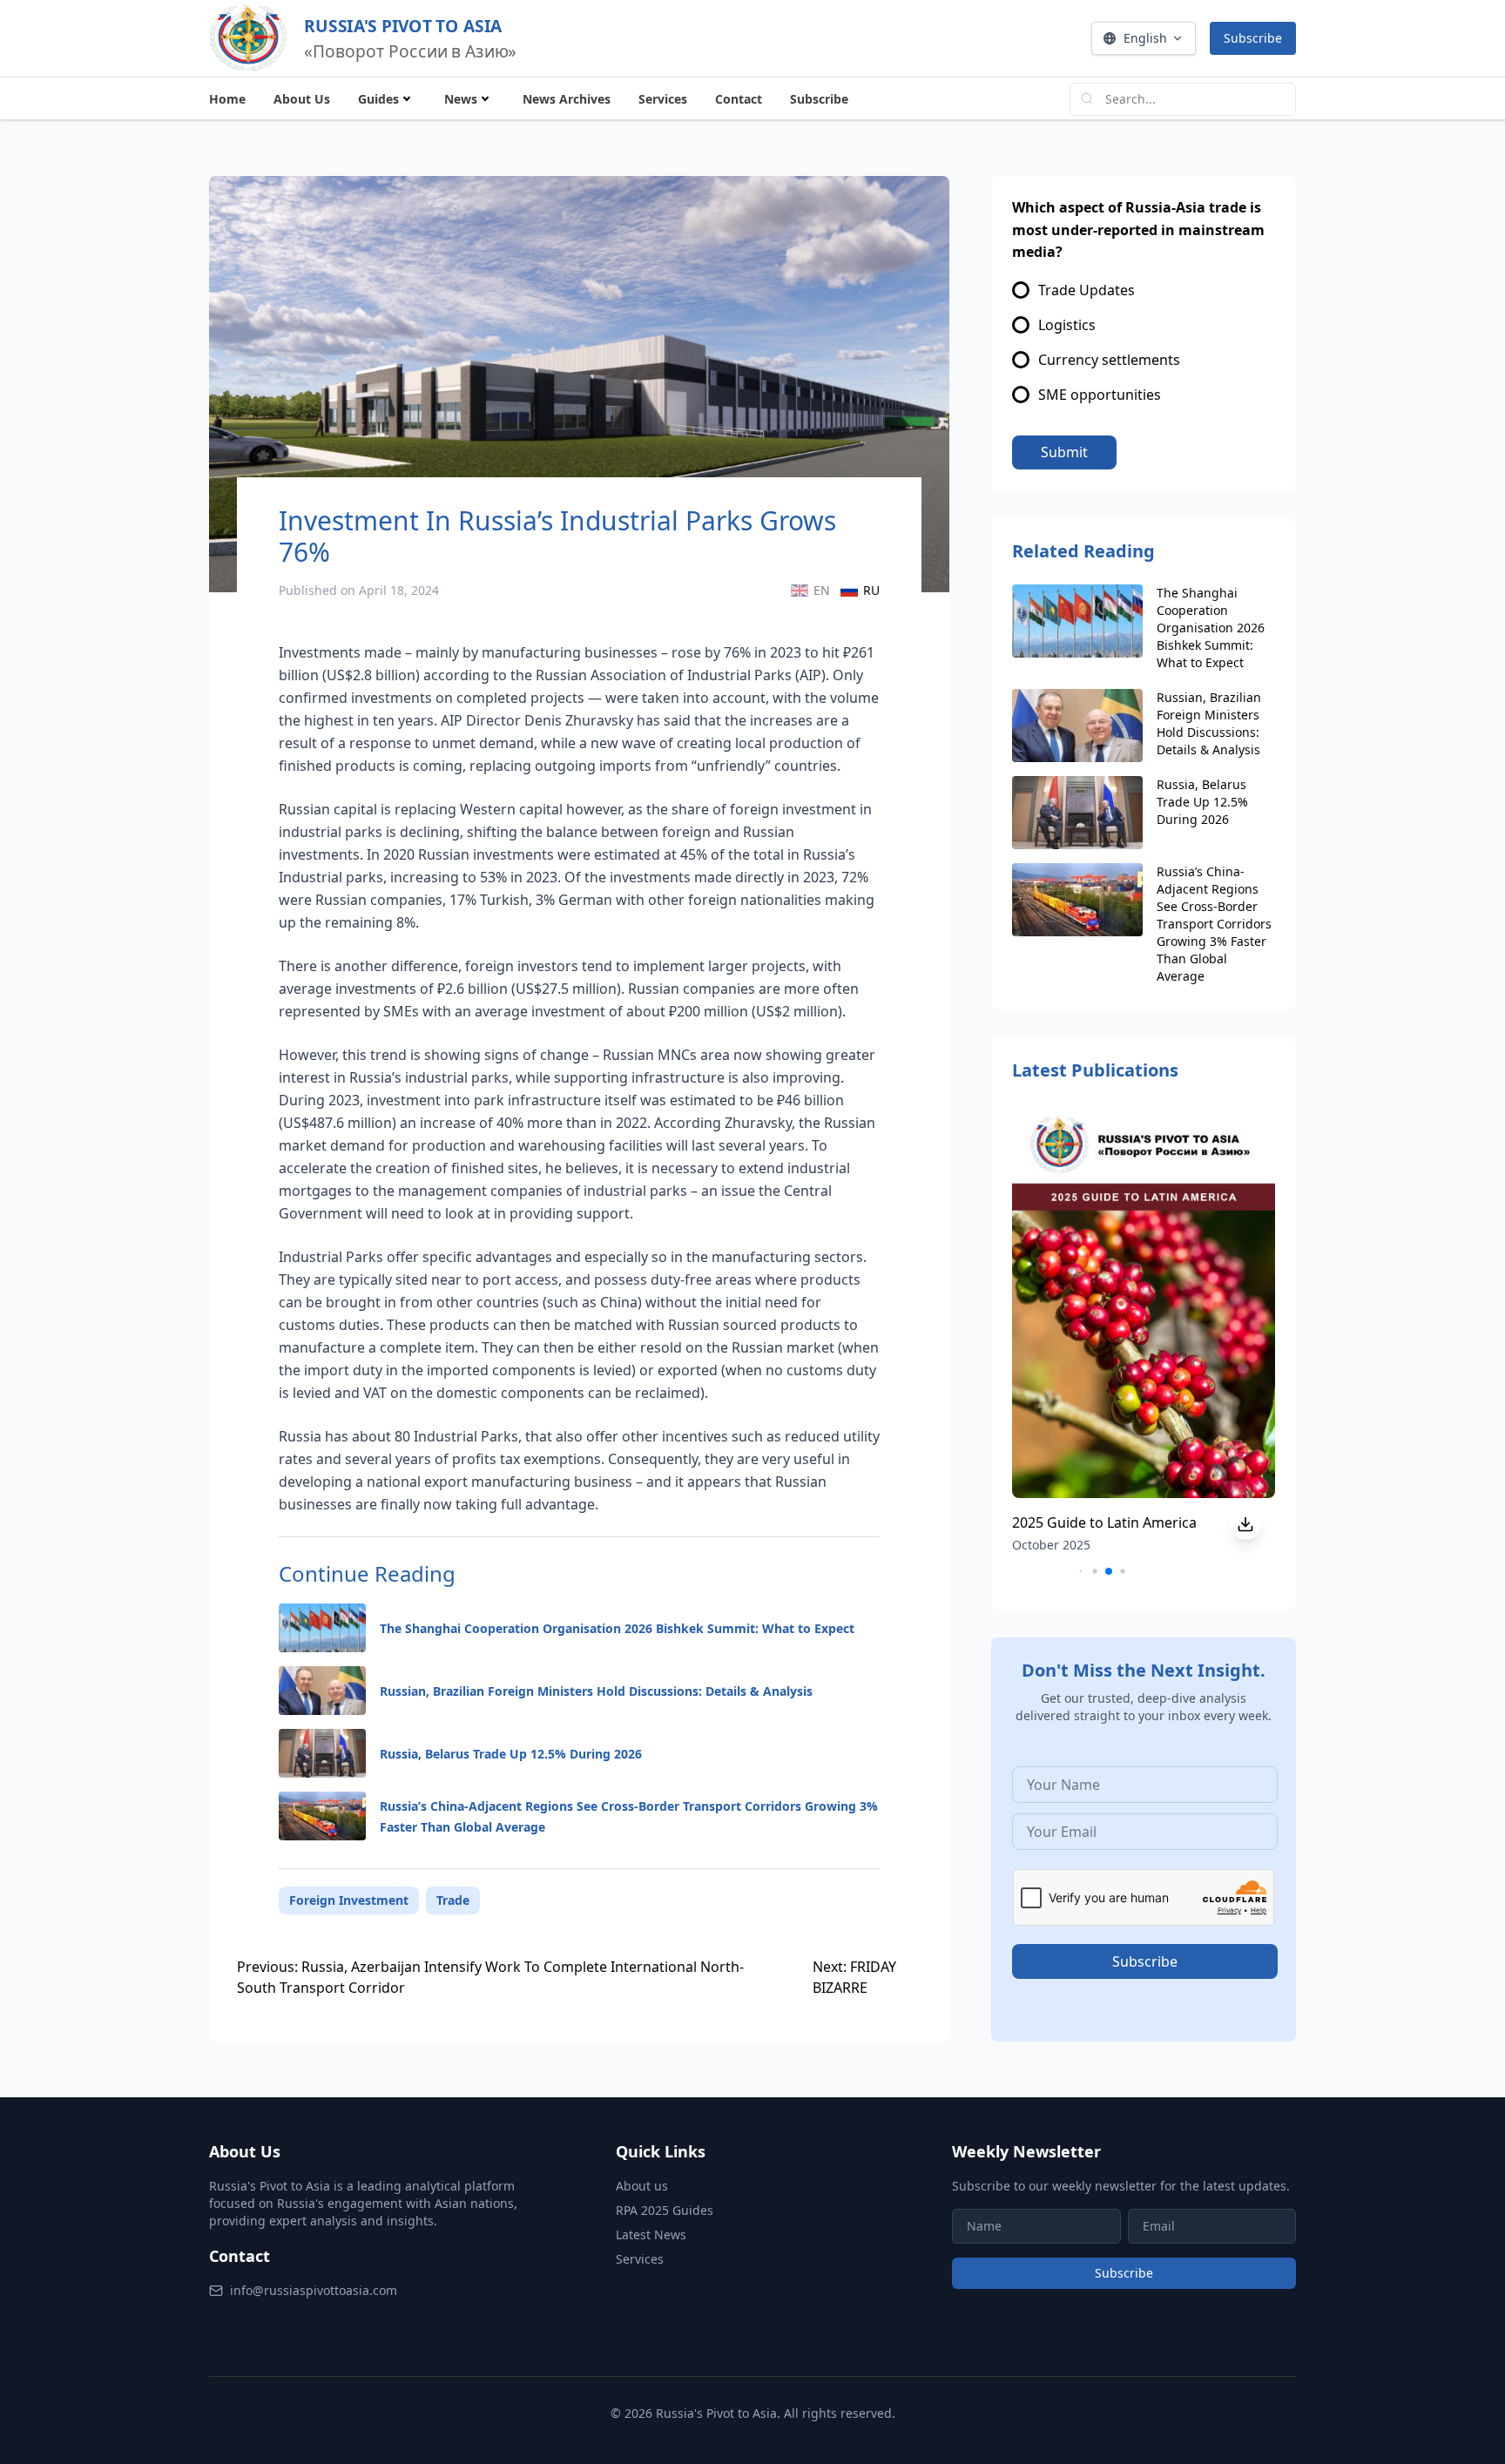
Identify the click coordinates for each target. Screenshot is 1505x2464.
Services (663, 99)
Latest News (651, 2234)
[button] (1081, 1572)
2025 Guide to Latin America (1104, 1522)
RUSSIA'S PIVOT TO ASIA (403, 25)
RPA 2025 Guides (665, 2210)
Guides (378, 99)
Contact (739, 99)
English (1145, 38)
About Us (302, 99)
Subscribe (1253, 38)
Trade (453, 1900)
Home (227, 99)
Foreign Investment (349, 1900)
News (461, 99)
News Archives (567, 99)
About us (642, 2186)
